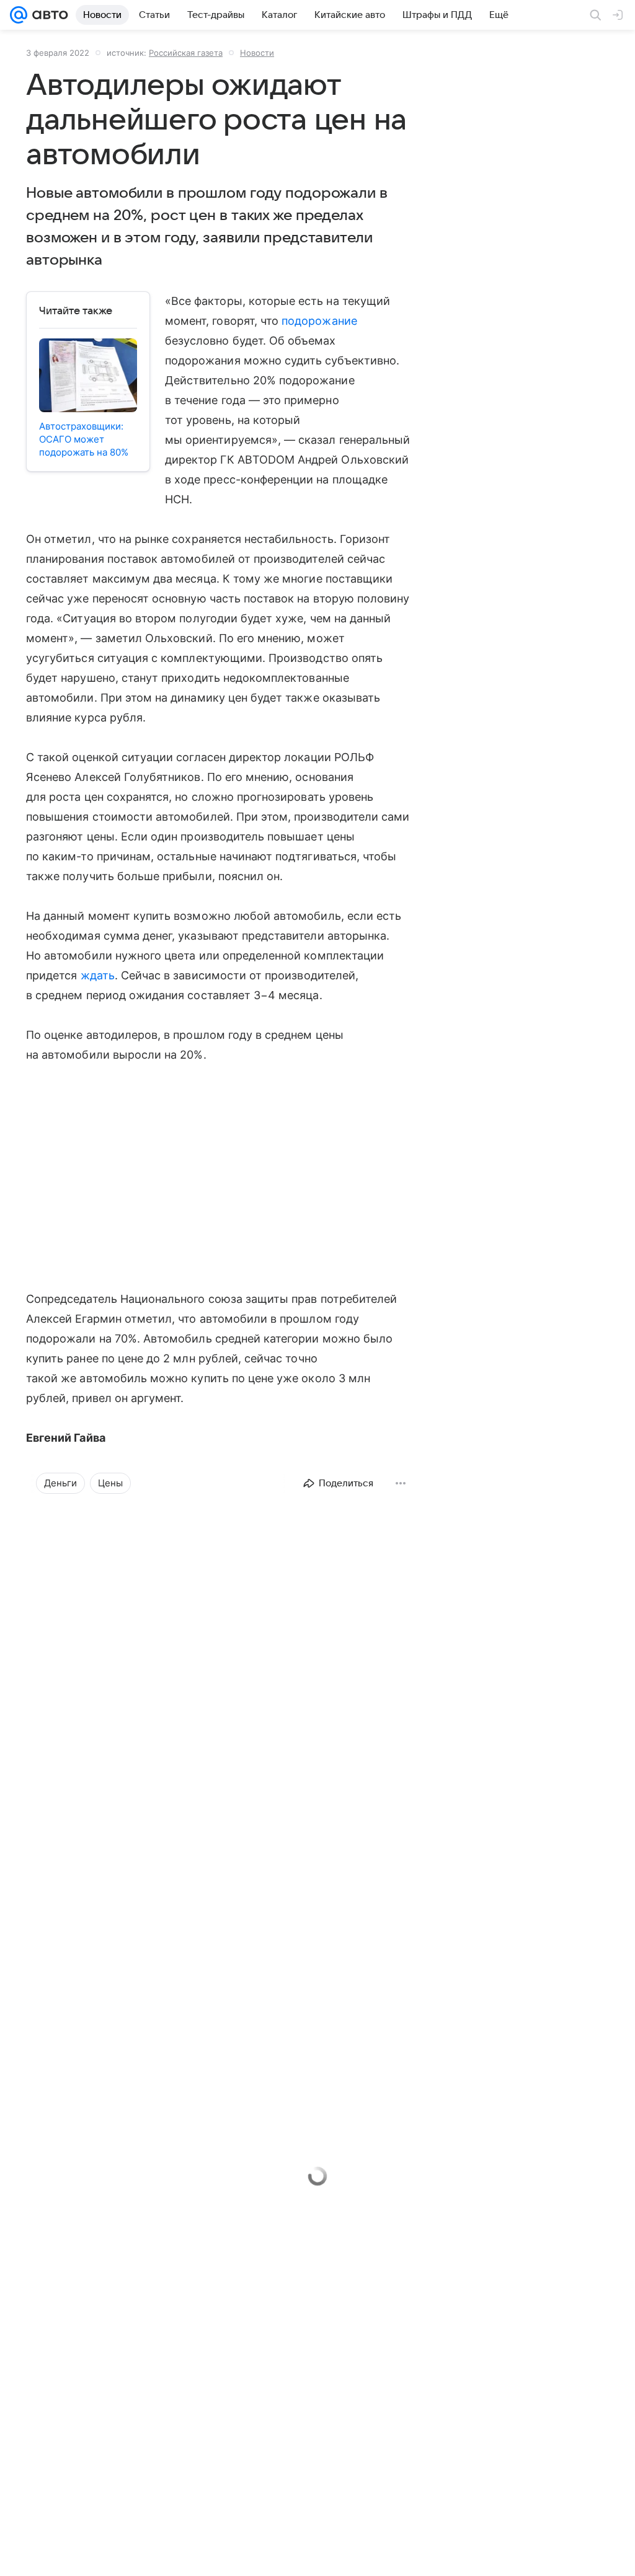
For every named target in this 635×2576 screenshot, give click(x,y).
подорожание (319, 321)
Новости (257, 53)
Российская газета (186, 53)
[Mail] (19, 15)
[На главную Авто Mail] (48, 15)
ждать (98, 975)
